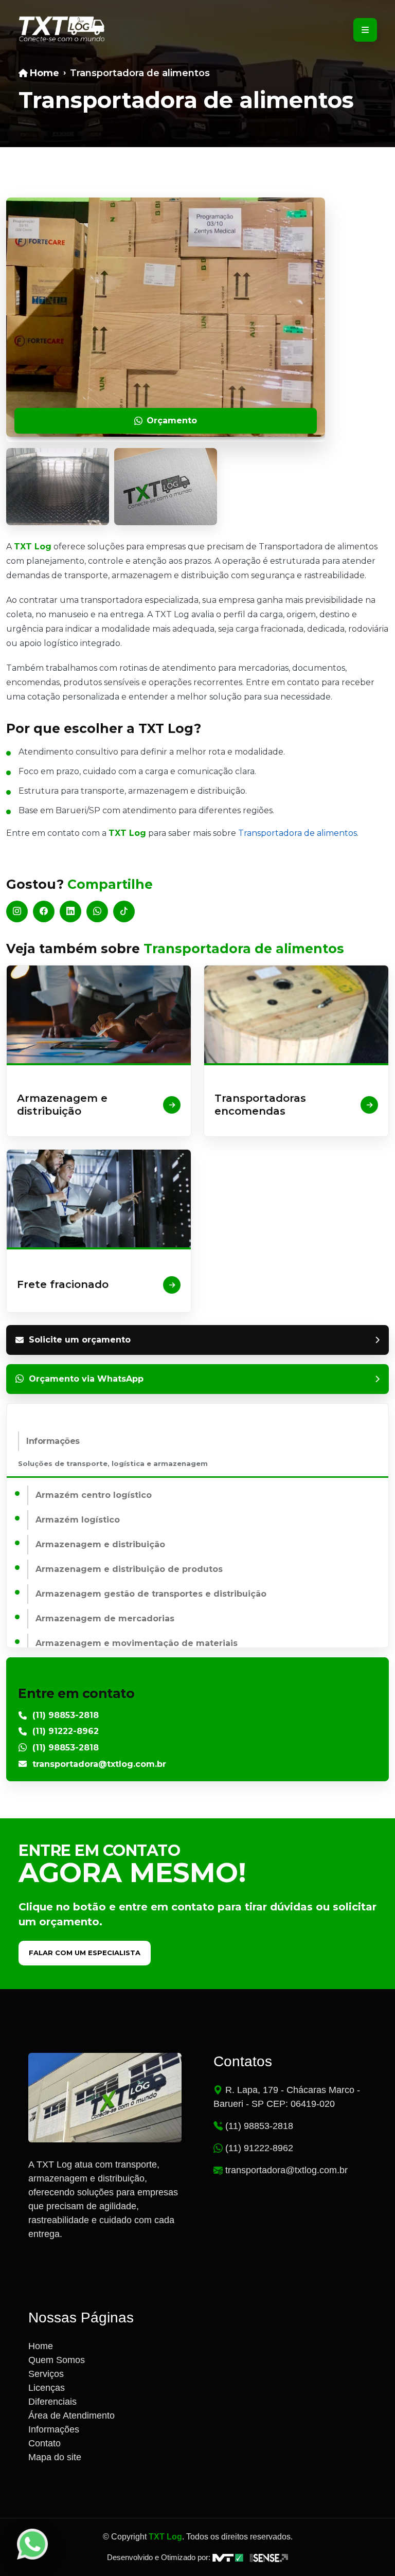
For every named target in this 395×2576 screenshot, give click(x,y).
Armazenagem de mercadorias (105, 1618)
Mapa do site (55, 2457)
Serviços (46, 2374)
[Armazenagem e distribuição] (99, 1014)
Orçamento (172, 421)
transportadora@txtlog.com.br (99, 1764)
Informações (53, 1441)
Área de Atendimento (71, 2416)
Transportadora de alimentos (298, 833)
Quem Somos (57, 2360)
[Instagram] (17, 911)
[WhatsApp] (97, 911)
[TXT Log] (62, 30)
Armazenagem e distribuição (62, 1105)
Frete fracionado (63, 1284)
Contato (44, 2443)
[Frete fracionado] (99, 1198)
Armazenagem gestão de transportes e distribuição (151, 1594)
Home (41, 2346)
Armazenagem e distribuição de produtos (129, 1569)
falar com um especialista (85, 1953)
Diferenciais (52, 2402)
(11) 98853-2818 (66, 1715)
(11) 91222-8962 (66, 1731)
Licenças (47, 2388)
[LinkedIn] (70, 911)
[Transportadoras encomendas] (296, 1014)
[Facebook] (44, 911)
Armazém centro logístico (94, 1495)
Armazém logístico (78, 1520)
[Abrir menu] (365, 30)
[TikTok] (124, 911)
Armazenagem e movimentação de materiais (137, 1643)
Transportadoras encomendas (260, 1105)
